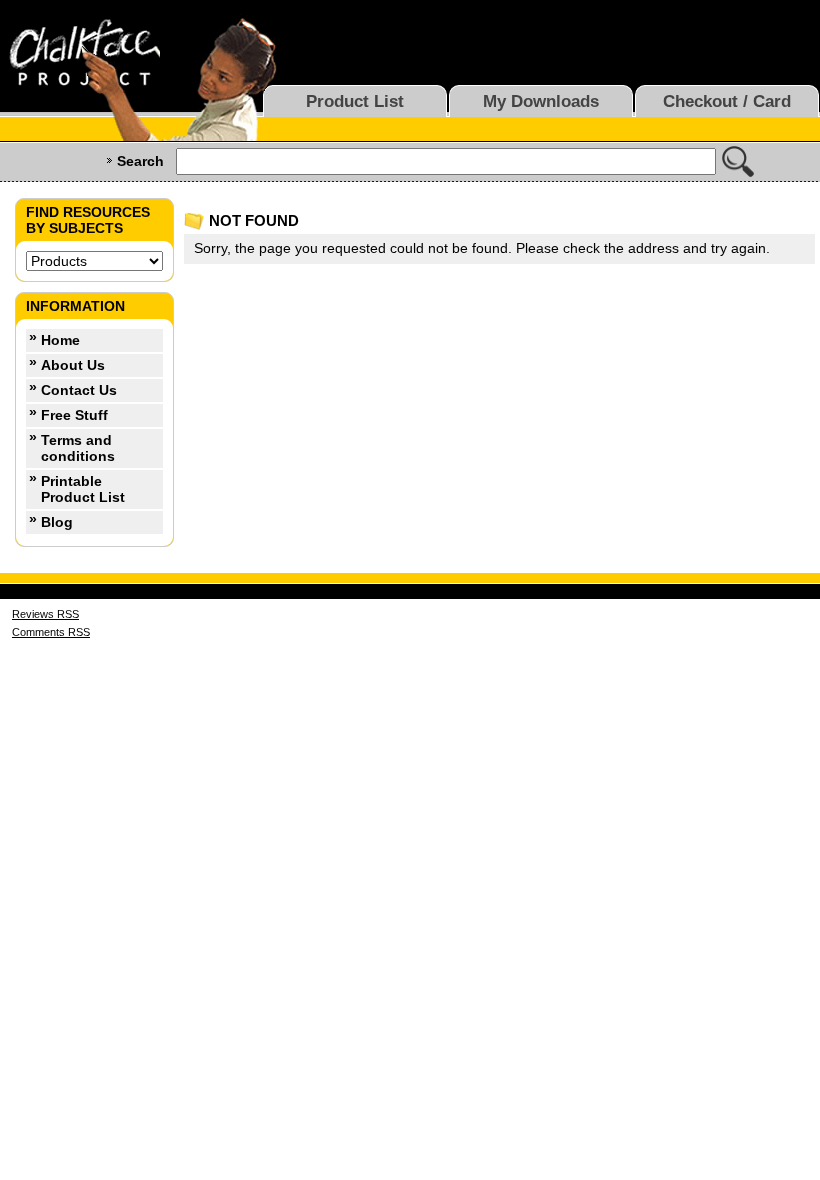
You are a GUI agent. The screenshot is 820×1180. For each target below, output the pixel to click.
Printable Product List (83, 489)
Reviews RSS (45, 614)
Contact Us (79, 390)
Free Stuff (74, 415)
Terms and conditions (78, 448)
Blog (57, 522)
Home (60, 340)
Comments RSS (51, 632)
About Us (73, 365)
